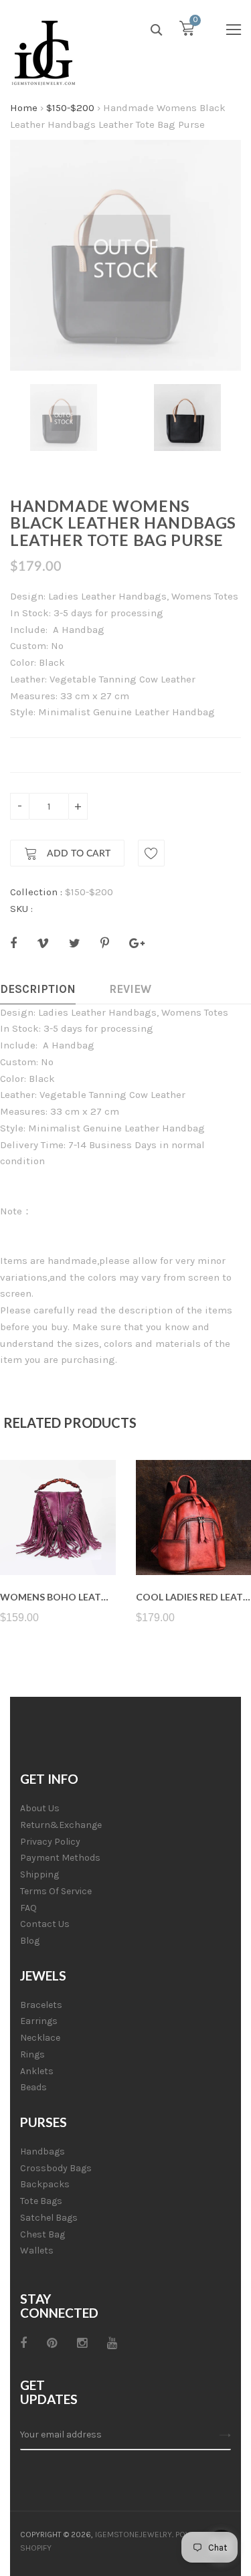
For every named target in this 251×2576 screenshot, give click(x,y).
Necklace (40, 2038)
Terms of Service (56, 1891)
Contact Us (45, 1924)
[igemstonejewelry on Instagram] (82, 2343)
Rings (32, 2054)
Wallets (37, 2250)
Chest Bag (43, 2234)
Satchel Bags (49, 2218)
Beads (33, 2087)
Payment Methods (60, 1858)
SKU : (21, 909)
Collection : (36, 892)
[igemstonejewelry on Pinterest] (52, 2343)
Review (130, 989)
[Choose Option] (58, 1543)
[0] (187, 31)
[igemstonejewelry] (44, 54)
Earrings (39, 2021)
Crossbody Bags (56, 2168)
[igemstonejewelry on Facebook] (23, 2343)
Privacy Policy (50, 1842)
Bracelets (41, 2005)
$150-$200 (70, 108)
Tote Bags (41, 2201)
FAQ (28, 1908)
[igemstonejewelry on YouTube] (112, 2343)
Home (24, 108)
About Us (40, 1808)
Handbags (43, 2151)
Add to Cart (77, 854)
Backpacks (45, 2184)
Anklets (37, 2071)
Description (38, 989)
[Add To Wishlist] (151, 853)
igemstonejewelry (134, 2535)
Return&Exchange (61, 1825)
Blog (30, 1941)
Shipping (39, 1874)
